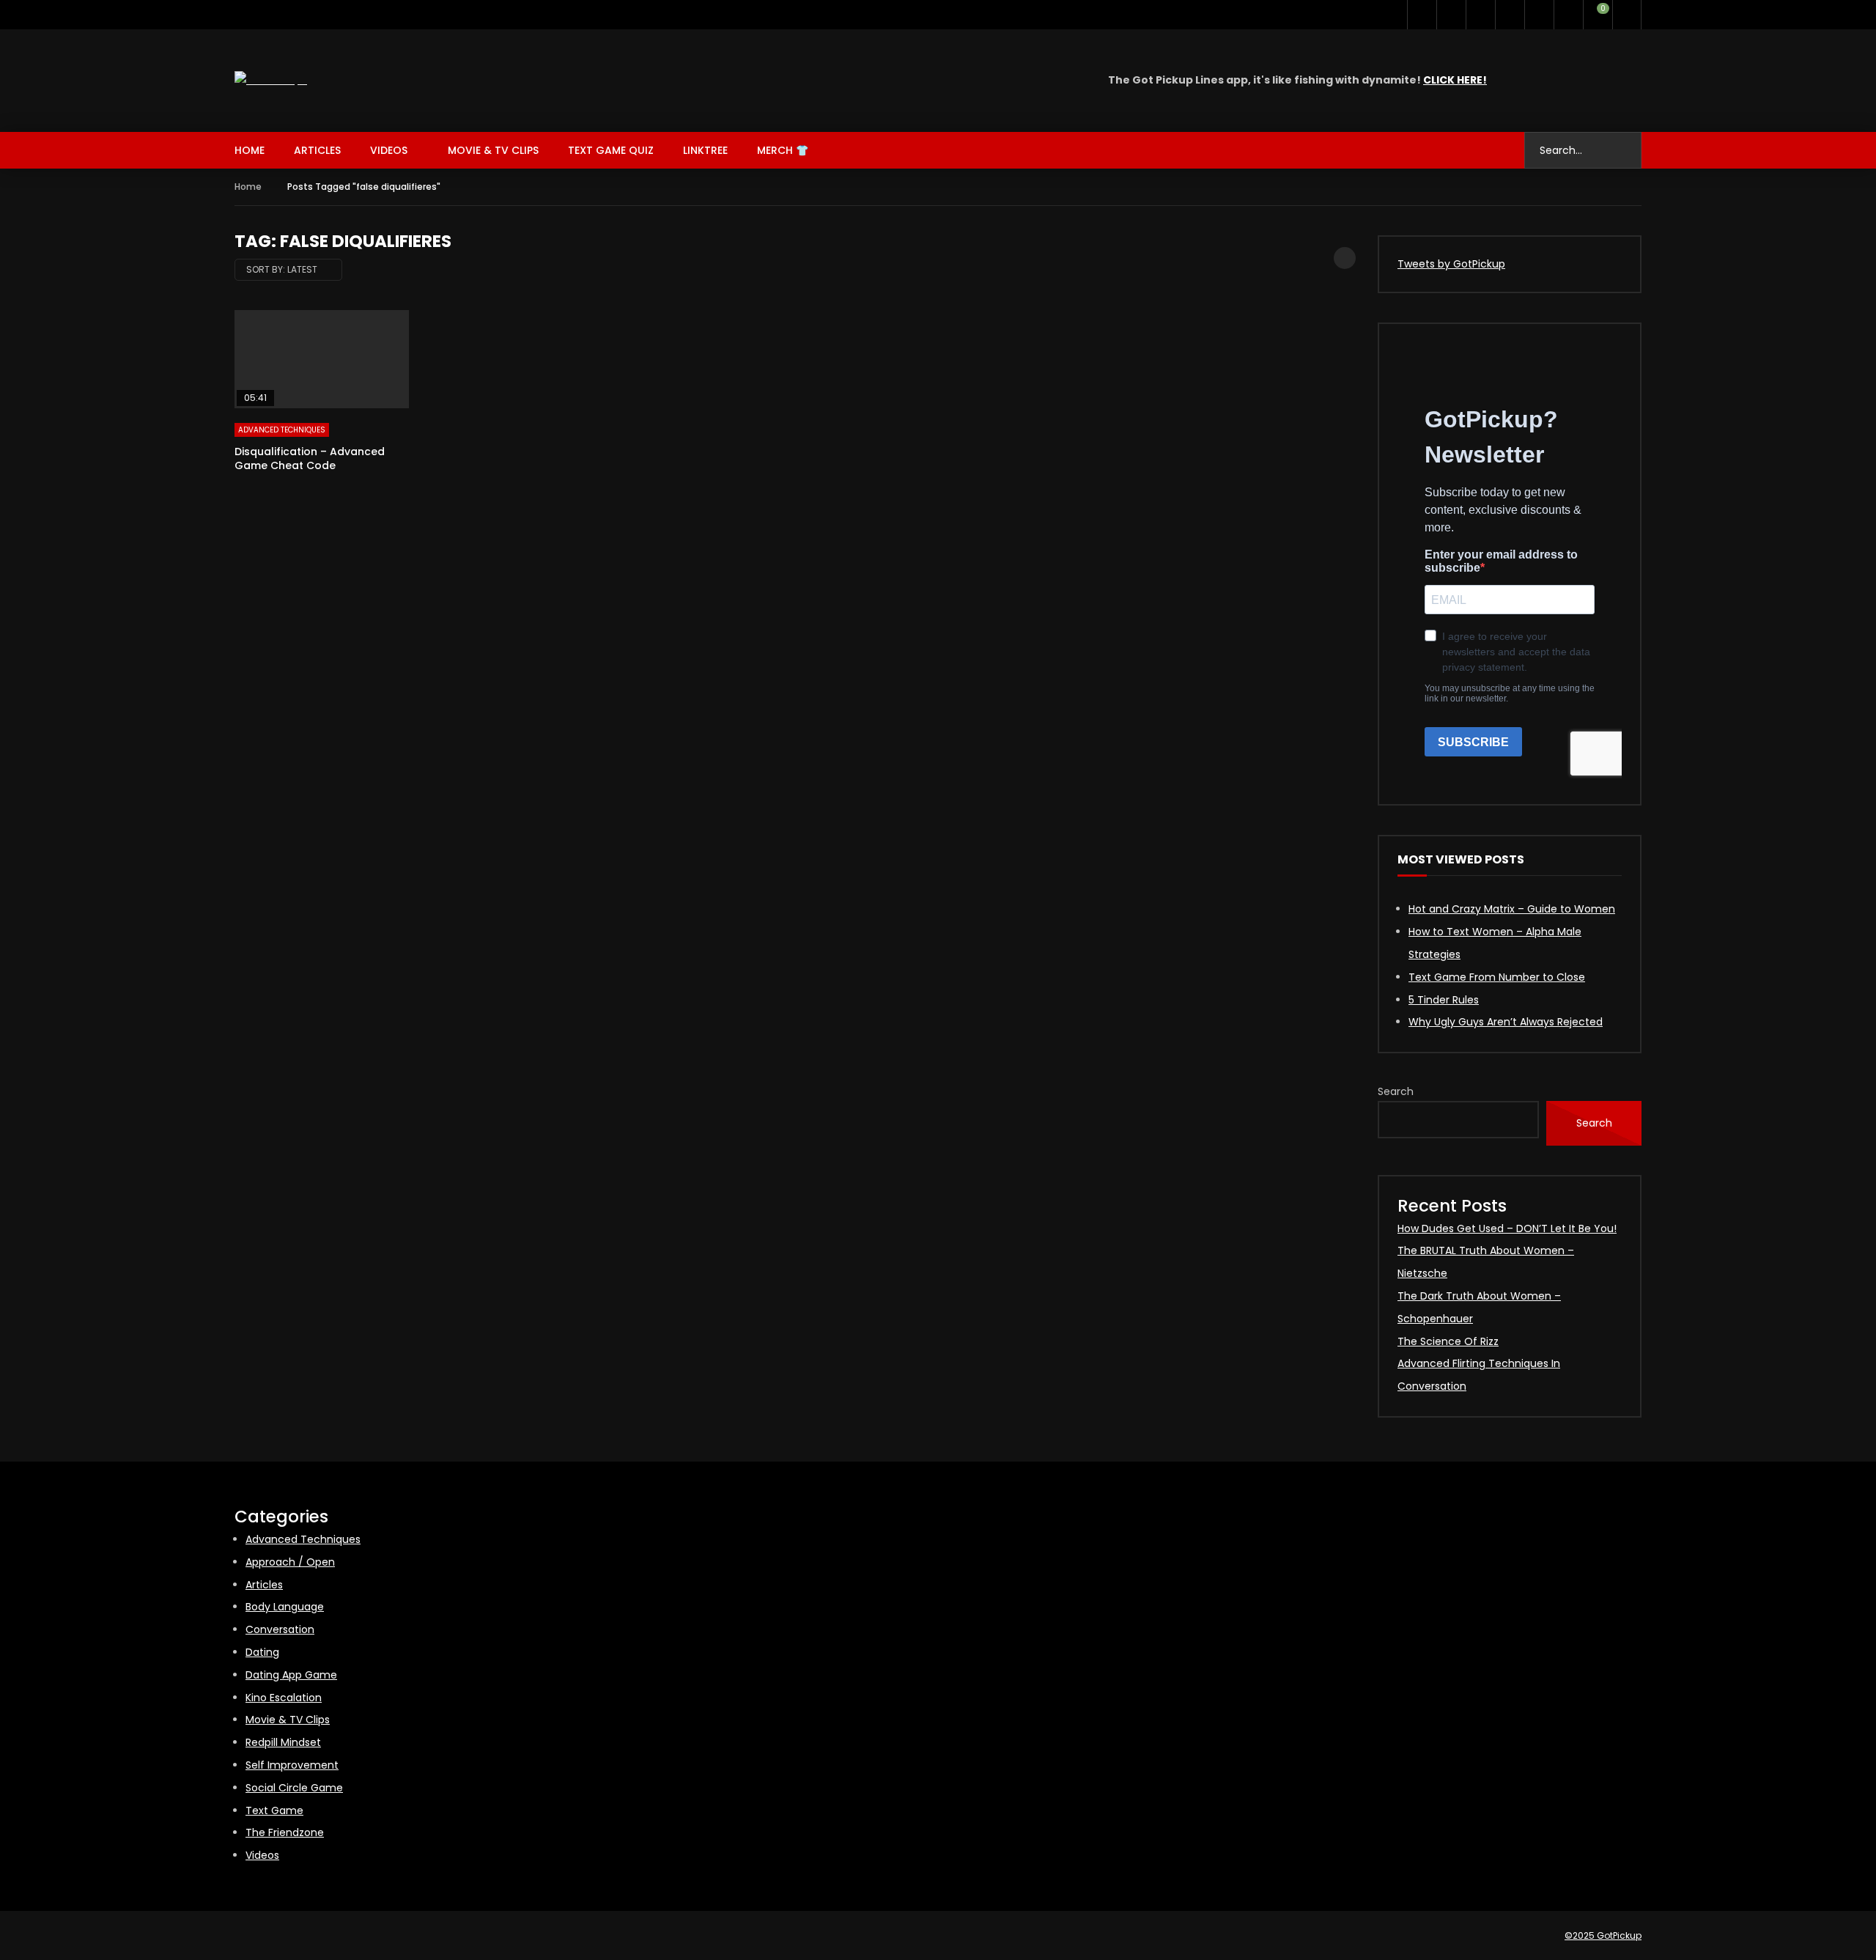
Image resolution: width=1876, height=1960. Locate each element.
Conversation (280, 1629)
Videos (389, 150)
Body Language (285, 1607)
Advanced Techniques (282, 430)
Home (250, 150)
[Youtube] (1451, 15)
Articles (317, 150)
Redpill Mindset (283, 1742)
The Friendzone (285, 1832)
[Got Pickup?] (271, 80)
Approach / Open (290, 1562)
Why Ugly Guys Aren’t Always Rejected (1506, 1022)
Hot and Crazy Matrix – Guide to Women (1512, 909)
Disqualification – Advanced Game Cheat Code (310, 458)
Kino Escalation (284, 1698)
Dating (262, 1652)
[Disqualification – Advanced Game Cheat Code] (322, 359)
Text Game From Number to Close (1497, 977)
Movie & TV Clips (493, 150)
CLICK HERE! (1455, 80)
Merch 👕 (783, 150)
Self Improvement (292, 1765)
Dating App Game (291, 1675)
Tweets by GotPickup (1451, 264)
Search (1396, 1091)
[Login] (1627, 15)
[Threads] (1539, 15)
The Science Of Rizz (1448, 1341)
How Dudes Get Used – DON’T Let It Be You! (1507, 1228)
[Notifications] (1568, 15)
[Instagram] (1480, 15)
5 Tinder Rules (1444, 1000)
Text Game (274, 1810)
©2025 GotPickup (1603, 1935)
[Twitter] (1422, 15)
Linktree (705, 150)
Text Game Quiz (611, 150)
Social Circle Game (294, 1788)
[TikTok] (1510, 15)
